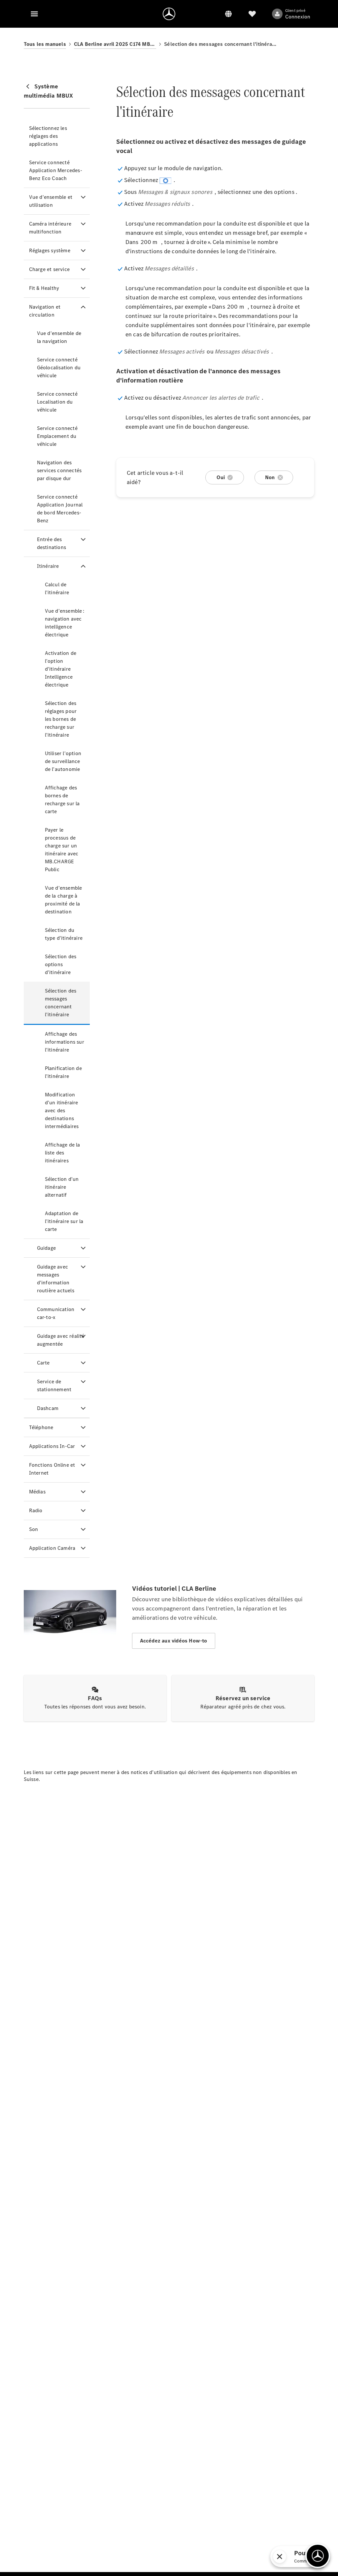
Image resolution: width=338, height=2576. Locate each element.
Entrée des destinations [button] (51, 543)
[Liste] (252, 14)
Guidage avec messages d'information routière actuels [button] (56, 1279)
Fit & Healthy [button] (44, 288)
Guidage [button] (46, 1248)
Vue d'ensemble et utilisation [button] (51, 201)
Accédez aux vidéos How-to (174, 1641)
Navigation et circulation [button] (45, 311)
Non (270, 477)
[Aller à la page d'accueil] (169, 14)
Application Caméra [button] (52, 1548)
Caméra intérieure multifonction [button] (50, 228)
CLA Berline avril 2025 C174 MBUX (115, 44)
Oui (221, 477)
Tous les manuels (45, 44)
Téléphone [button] (41, 1427)
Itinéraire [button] (48, 566)
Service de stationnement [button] (54, 1385)
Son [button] (34, 1529)
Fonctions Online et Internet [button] (52, 1469)
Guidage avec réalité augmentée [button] (61, 1340)
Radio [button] (36, 1510)
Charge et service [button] (49, 269)
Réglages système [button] (50, 250)
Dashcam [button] (48, 1408)
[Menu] (34, 14)
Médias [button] (37, 1492)
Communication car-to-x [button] (56, 1313)
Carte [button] (43, 1363)
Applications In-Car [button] (52, 1446)
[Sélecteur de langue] (228, 14)
